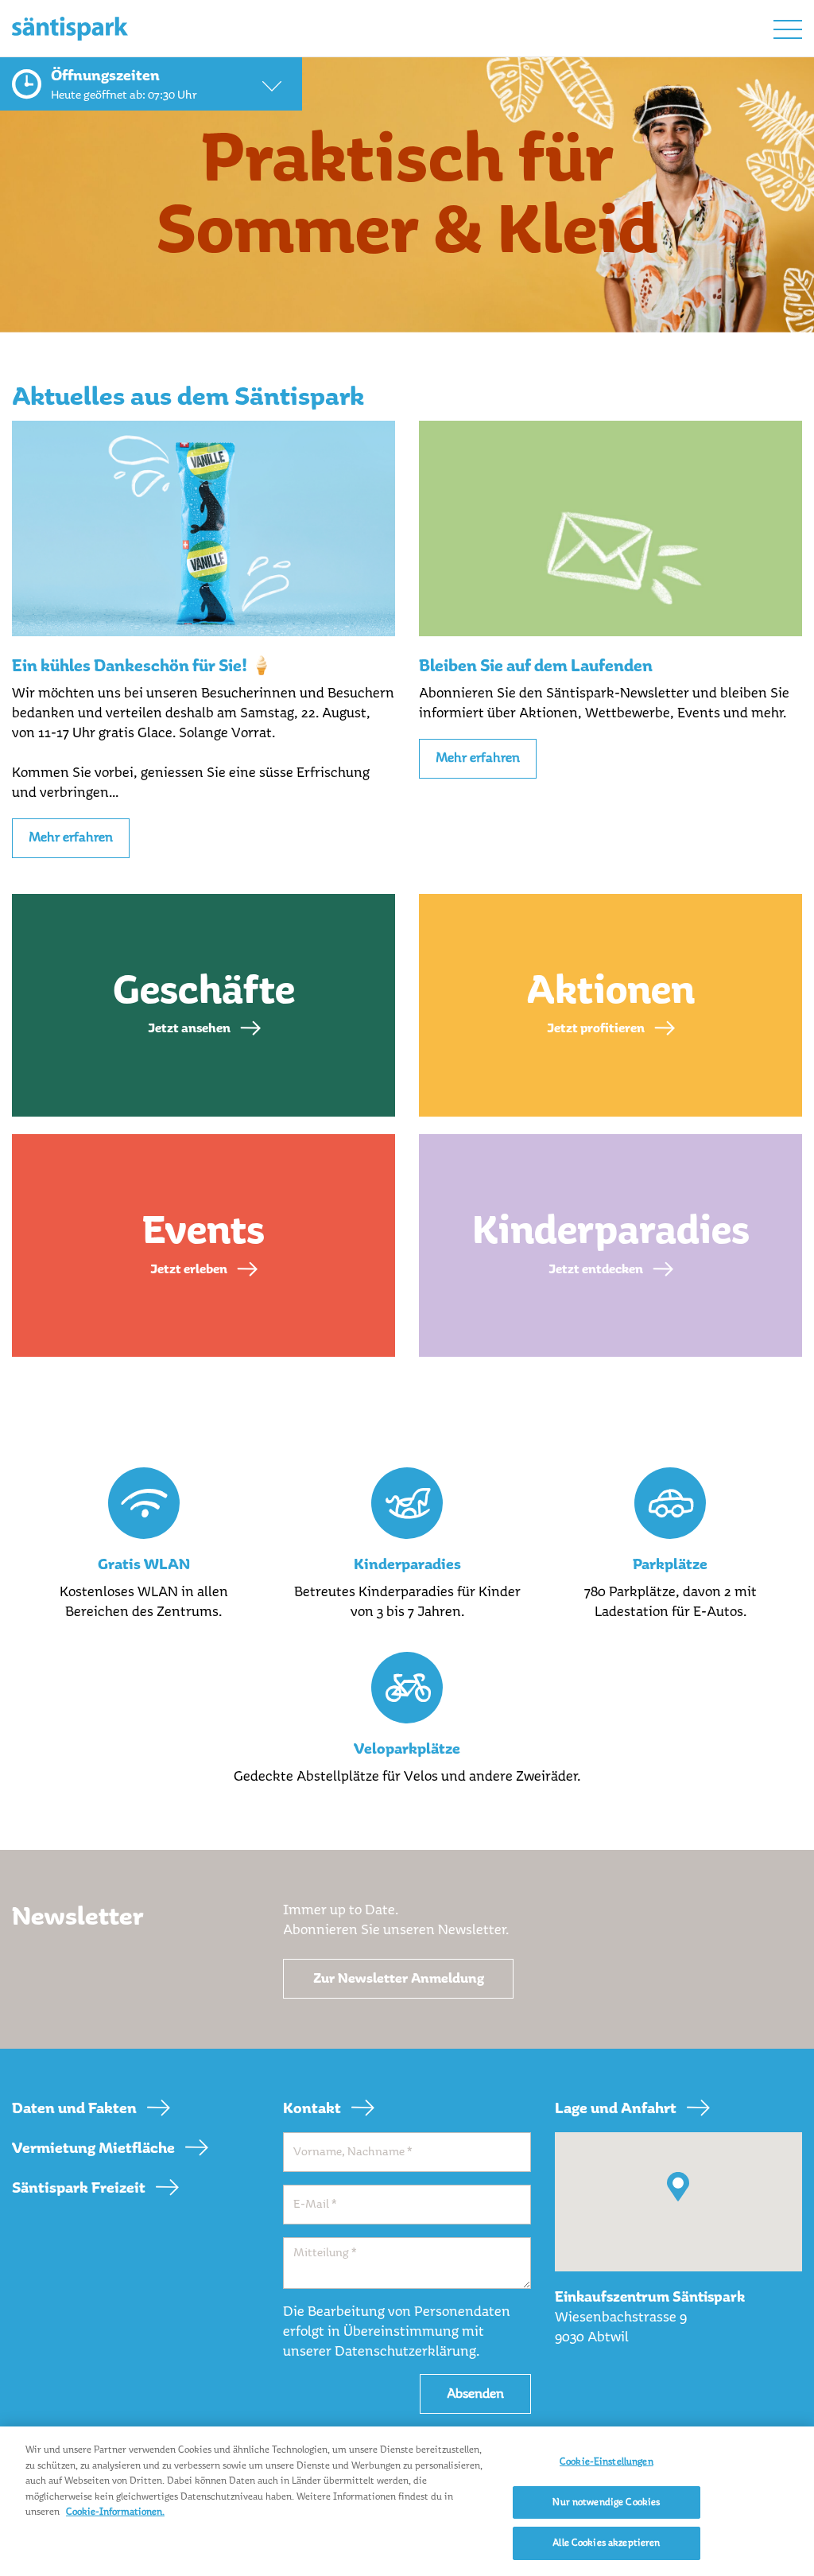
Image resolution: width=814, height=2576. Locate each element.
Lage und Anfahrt (616, 2108)
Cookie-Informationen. (115, 2512)
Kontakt (312, 2108)
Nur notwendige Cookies (606, 2502)
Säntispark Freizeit (79, 2188)
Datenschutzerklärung (405, 2351)
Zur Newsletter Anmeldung (399, 1978)
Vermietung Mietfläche (93, 2148)
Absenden (475, 2393)
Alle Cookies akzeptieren (606, 2543)
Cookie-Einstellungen (607, 2461)
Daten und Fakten (74, 2108)
